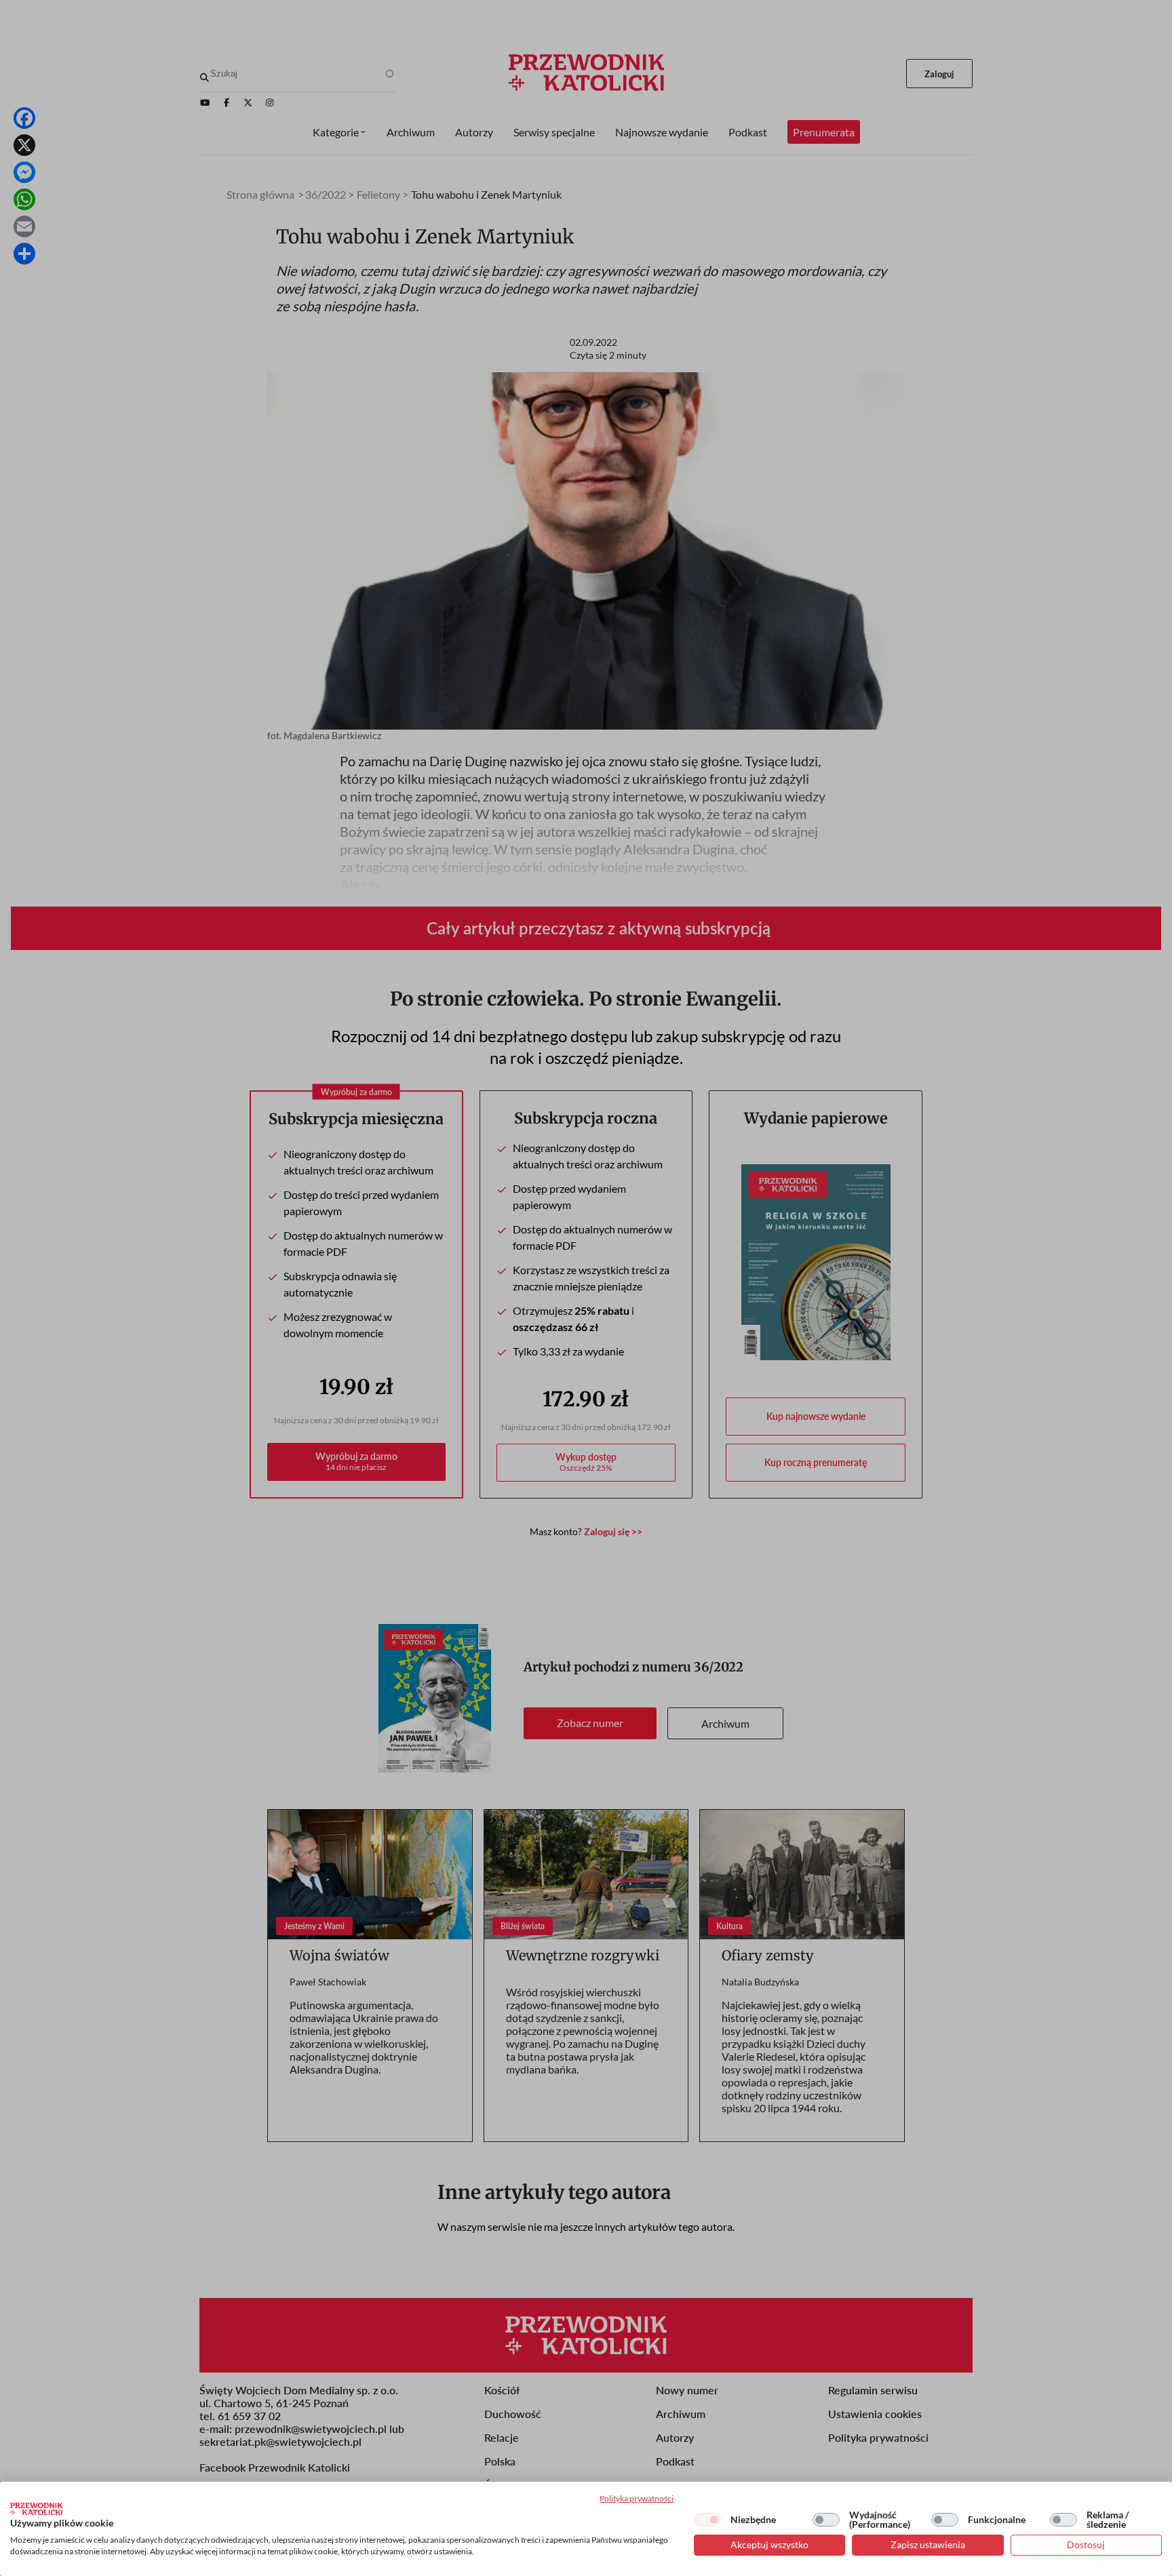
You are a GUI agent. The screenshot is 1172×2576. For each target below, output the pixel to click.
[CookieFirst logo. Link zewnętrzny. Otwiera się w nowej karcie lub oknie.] (36, 2509)
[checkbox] (707, 2520)
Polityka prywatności (637, 2498)
